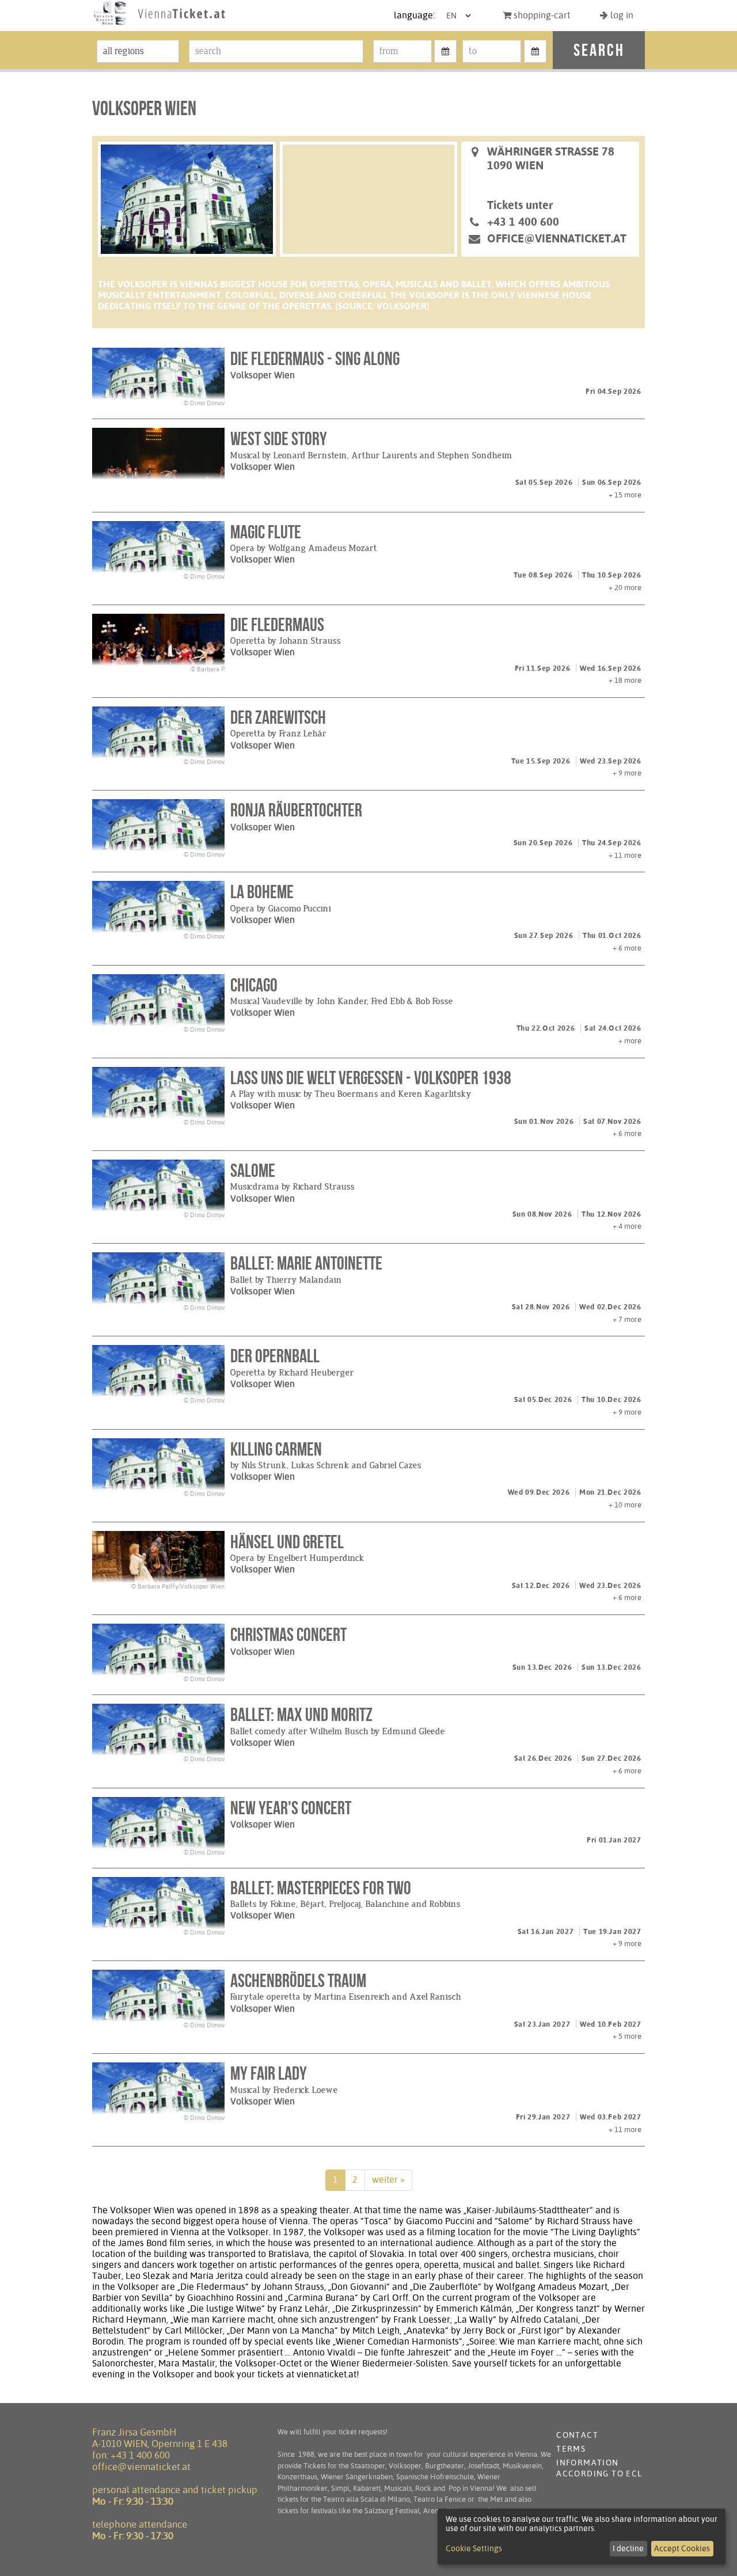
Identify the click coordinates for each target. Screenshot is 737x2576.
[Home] (159, 25)
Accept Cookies (682, 2548)
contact (577, 2435)
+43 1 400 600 (140, 2455)
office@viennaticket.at (557, 238)
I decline (628, 2548)
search (599, 50)
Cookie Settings (474, 2548)
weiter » (388, 2180)
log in (621, 15)
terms (571, 2449)
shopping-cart (541, 15)
